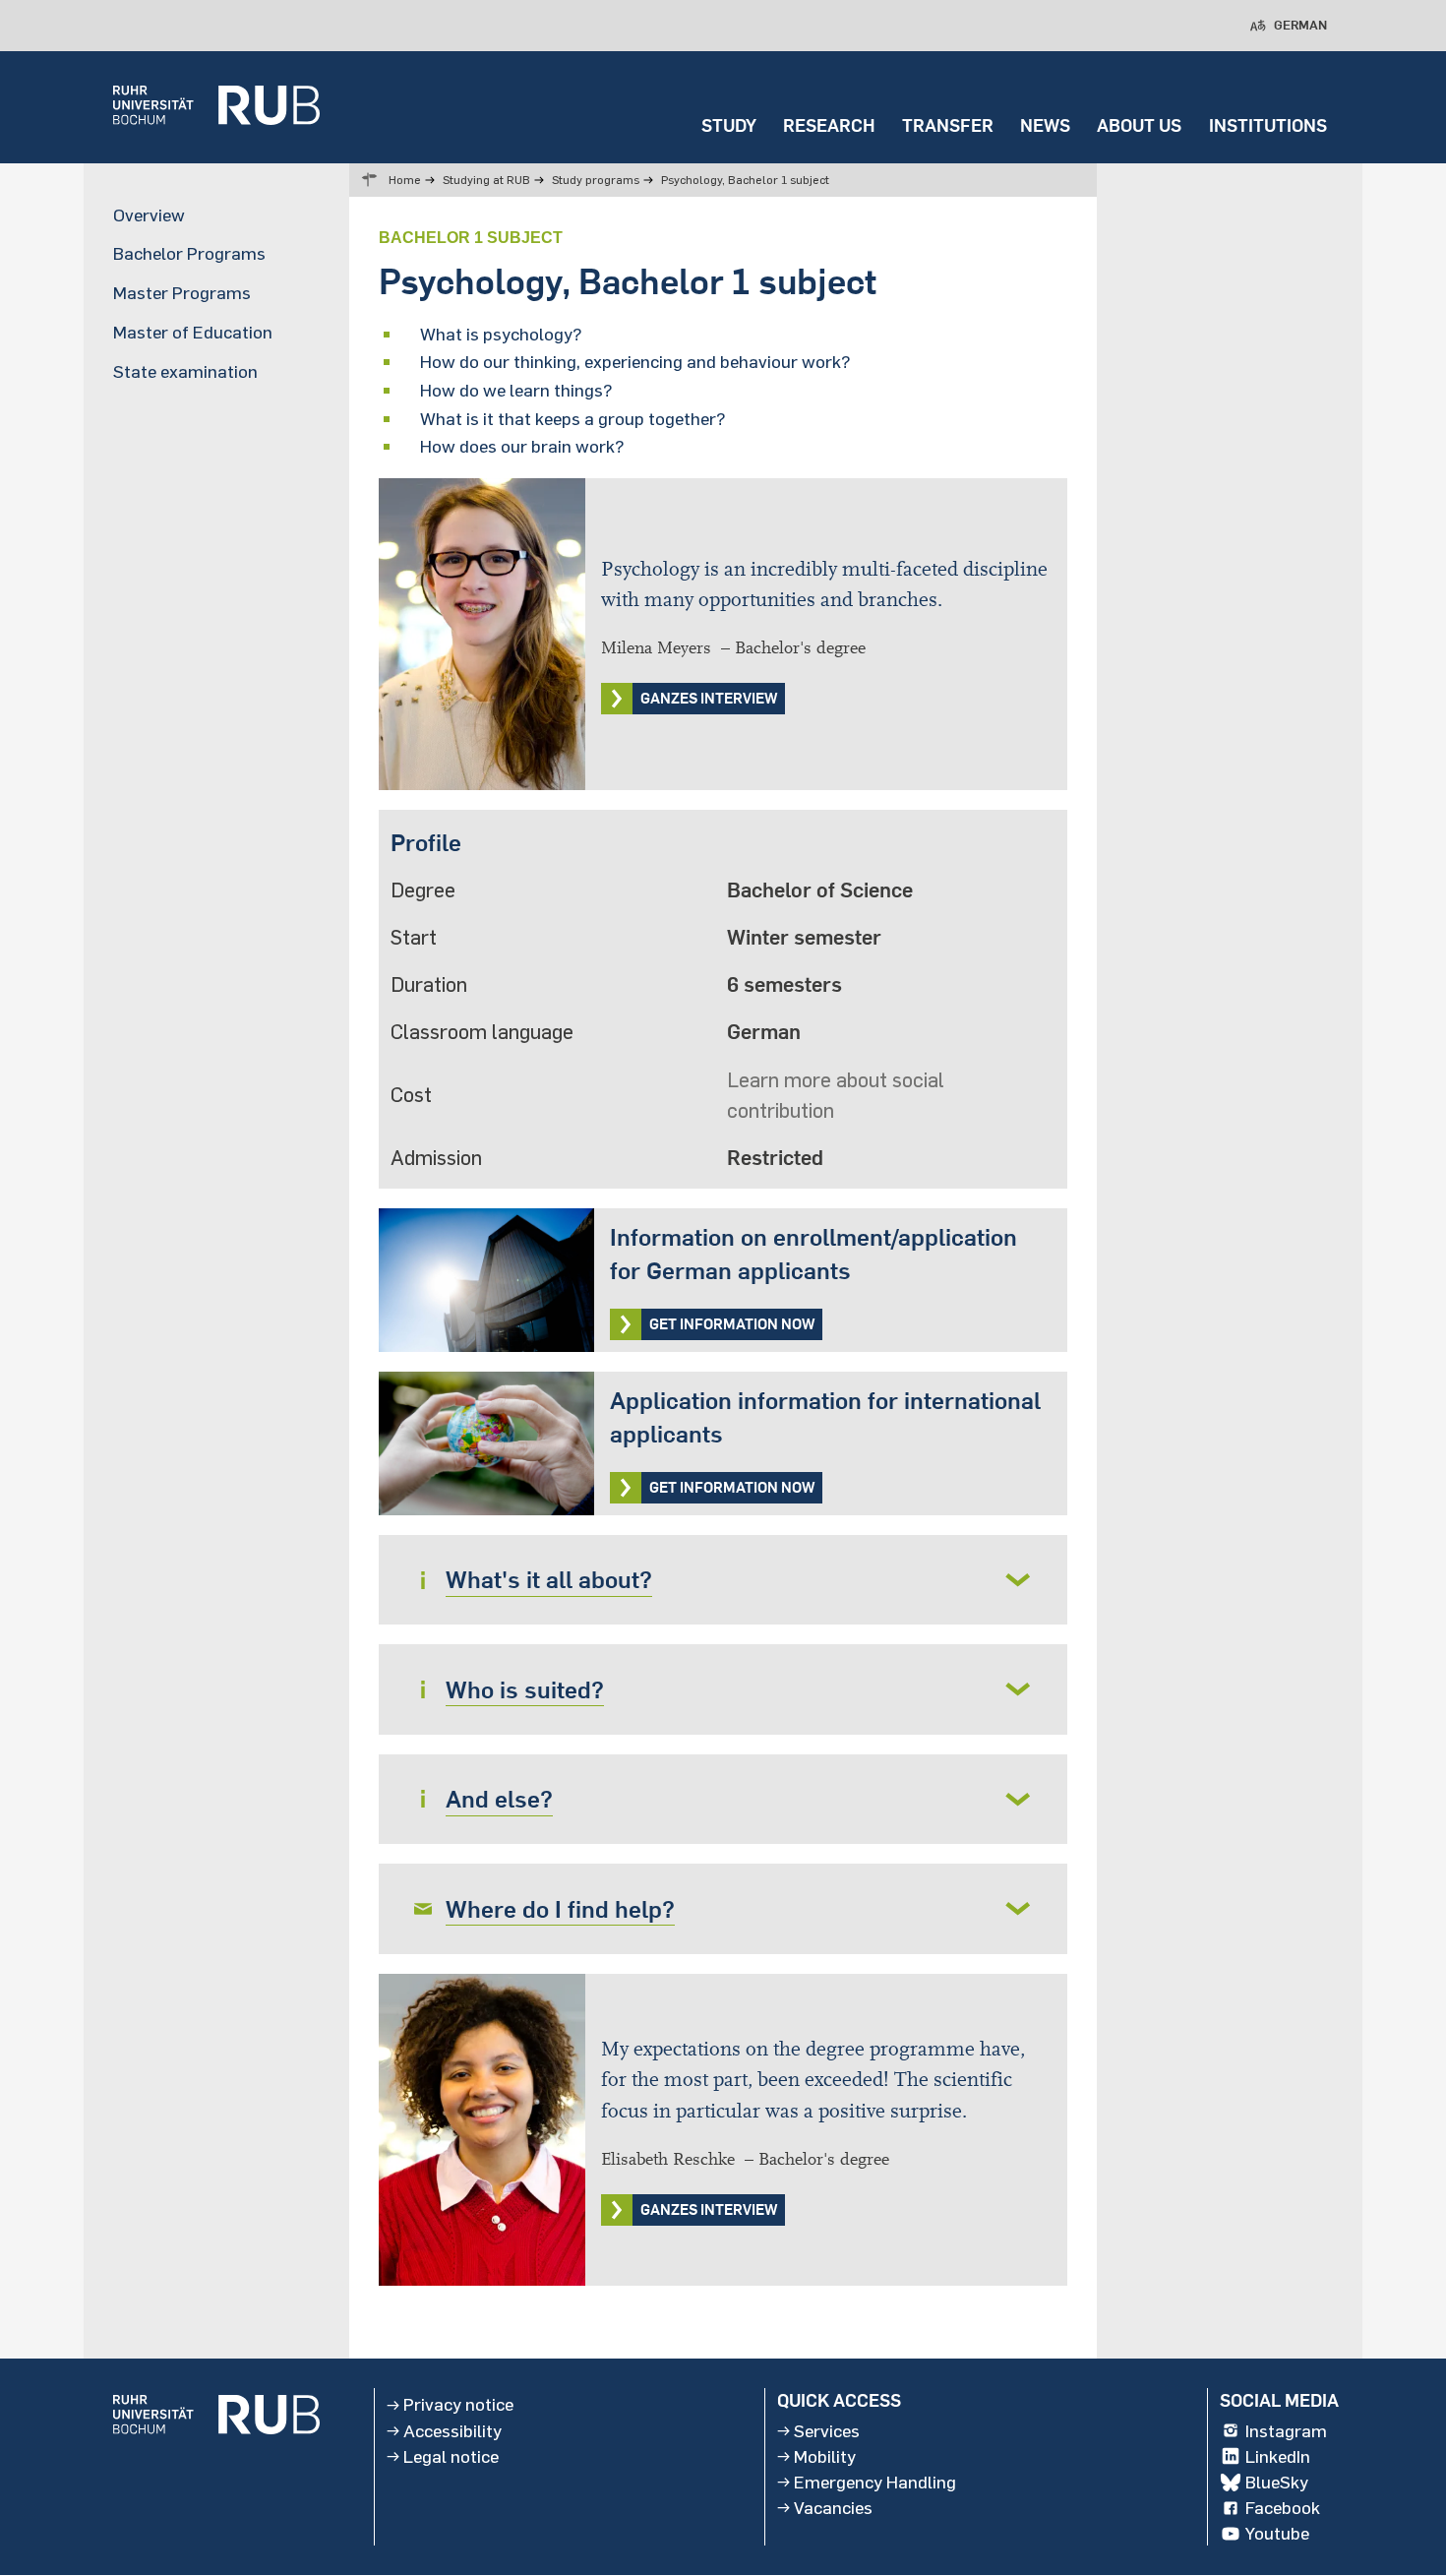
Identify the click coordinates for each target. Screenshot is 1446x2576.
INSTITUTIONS (1268, 125)
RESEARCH (829, 125)
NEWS (1045, 125)
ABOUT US (1139, 125)
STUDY (729, 125)
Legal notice (451, 2456)
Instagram (1286, 2430)
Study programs (596, 180)
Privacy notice (458, 2405)
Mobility (825, 2456)
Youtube (1277, 2534)
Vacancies (833, 2508)
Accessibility (452, 2430)
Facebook (1283, 2508)
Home (405, 180)
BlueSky (1277, 2483)
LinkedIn (1278, 2456)
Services (827, 2430)
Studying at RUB (486, 180)
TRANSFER (948, 125)
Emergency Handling (875, 2483)
